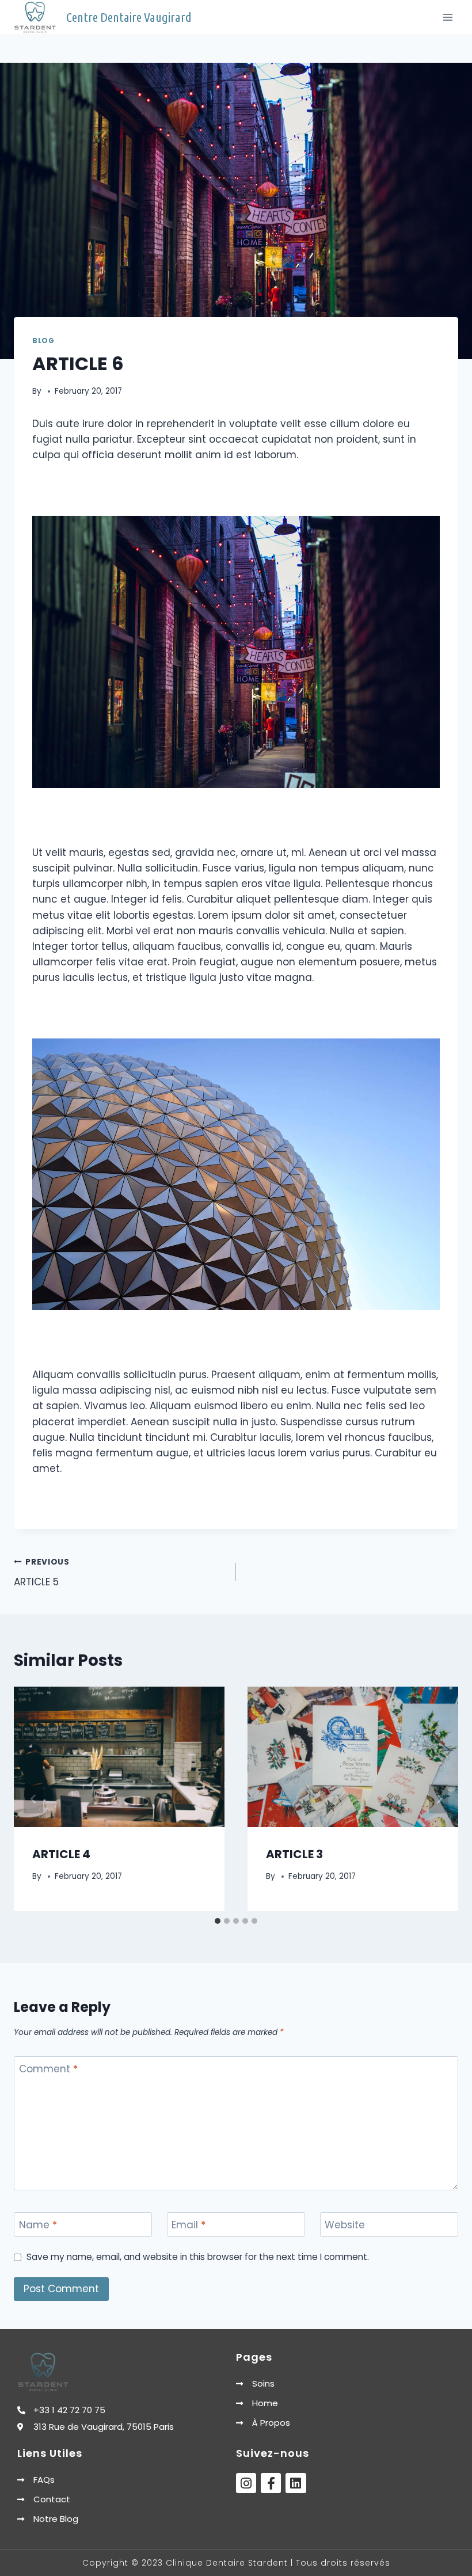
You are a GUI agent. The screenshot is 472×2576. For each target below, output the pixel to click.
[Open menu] (448, 17)
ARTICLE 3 (294, 1854)
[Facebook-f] (271, 2483)
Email (189, 2225)
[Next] (439, 1799)
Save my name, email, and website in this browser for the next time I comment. (198, 2257)
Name (38, 2225)
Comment (48, 2069)
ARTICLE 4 (61, 1854)
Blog (43, 341)
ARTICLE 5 (42, 1573)
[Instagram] (246, 2483)
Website (345, 2225)
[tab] (218, 1921)
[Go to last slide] (33, 1799)
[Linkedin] (296, 2483)
